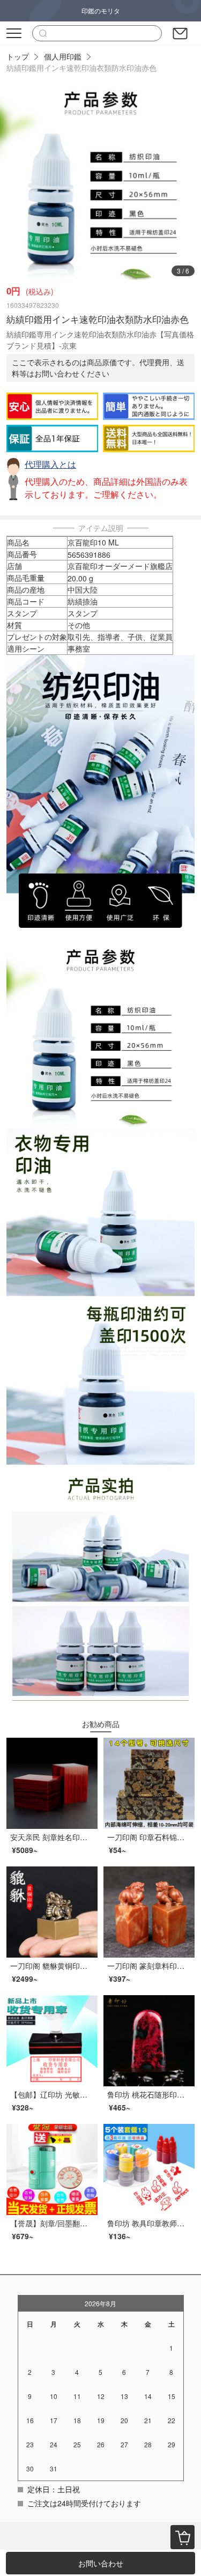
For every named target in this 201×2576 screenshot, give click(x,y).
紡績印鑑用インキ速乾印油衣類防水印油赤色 (81, 68)
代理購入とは (50, 464)
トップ (18, 56)
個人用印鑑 (63, 56)
